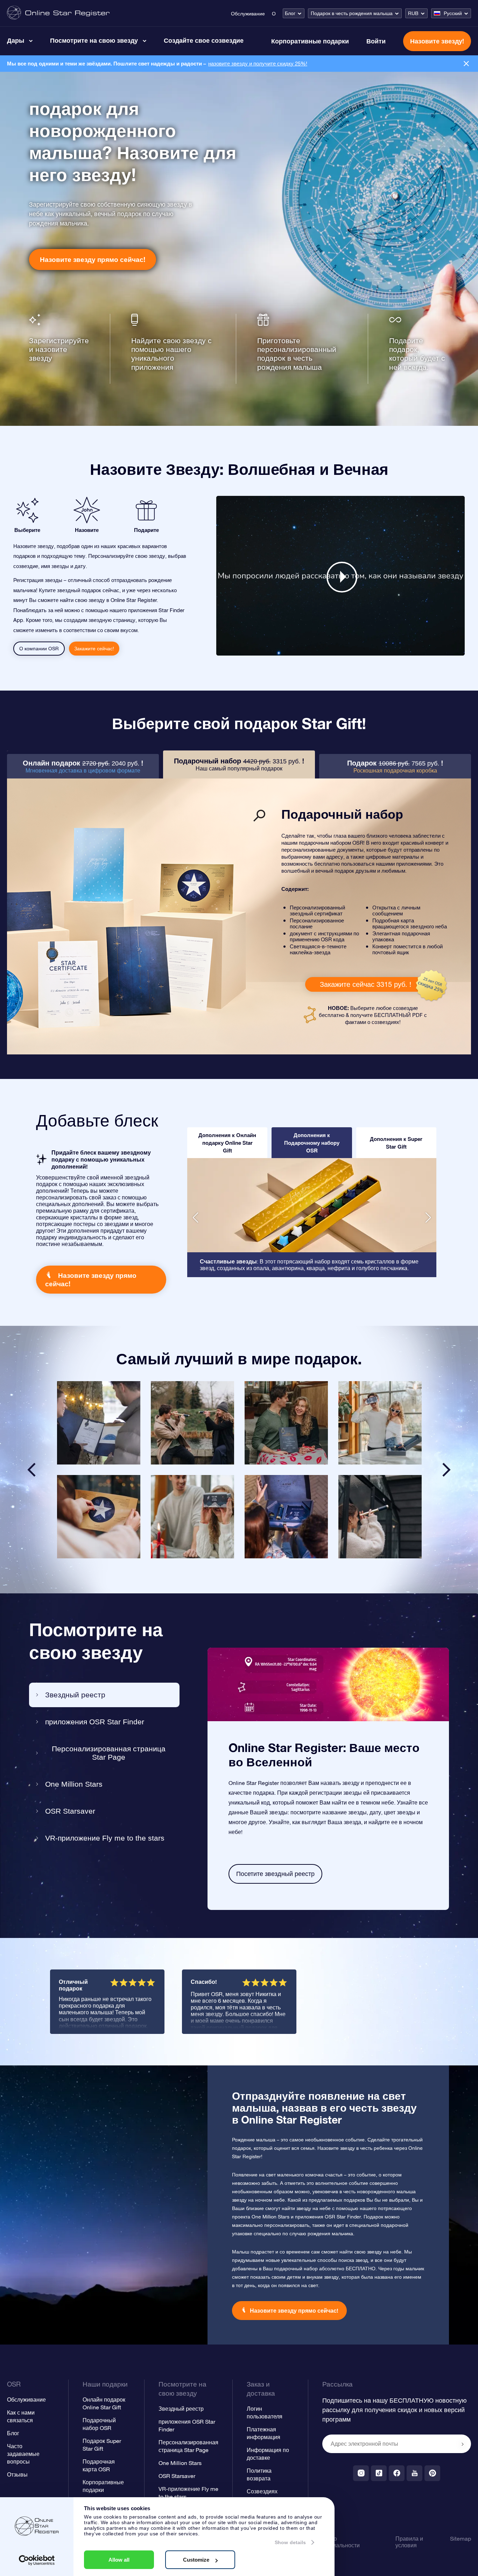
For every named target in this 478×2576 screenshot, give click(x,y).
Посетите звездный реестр (275, 1874)
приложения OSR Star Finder (95, 1722)
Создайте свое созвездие (204, 40)
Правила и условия (409, 2542)
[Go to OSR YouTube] (414, 2473)
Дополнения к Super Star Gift (396, 1143)
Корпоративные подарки (310, 41)
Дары (16, 40)
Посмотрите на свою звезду (94, 40)
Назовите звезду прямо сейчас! (93, 259)
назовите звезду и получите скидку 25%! (258, 64)
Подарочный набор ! (239, 764)
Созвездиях (262, 2491)
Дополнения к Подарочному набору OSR (312, 1143)
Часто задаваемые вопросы (23, 2454)
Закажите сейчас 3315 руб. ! (365, 984)
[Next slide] (447, 1470)
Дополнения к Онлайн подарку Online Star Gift (227, 1143)
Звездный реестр (75, 1695)
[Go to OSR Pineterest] (432, 2473)
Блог (290, 13)
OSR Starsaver (70, 1811)
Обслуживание (248, 14)
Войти (376, 41)
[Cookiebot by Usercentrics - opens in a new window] (37, 2560)
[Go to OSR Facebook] (397, 2473)
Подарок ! (395, 766)
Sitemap (461, 2539)
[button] (195, 1218)
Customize (196, 2560)
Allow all (119, 2560)
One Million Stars (74, 1784)
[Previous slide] (31, 1470)
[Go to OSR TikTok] (379, 2473)
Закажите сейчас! (94, 649)
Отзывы (17, 2474)
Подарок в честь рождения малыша (352, 13)
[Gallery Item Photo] (99, 1423)
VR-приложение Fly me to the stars (105, 1838)
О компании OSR (39, 649)
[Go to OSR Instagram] (361, 2473)
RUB (413, 13)
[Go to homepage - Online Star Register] (58, 13)
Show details (290, 2542)
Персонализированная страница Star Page (109, 1753)
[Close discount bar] (466, 64)
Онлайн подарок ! (83, 766)
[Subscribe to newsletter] (463, 2444)
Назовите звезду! (437, 41)
